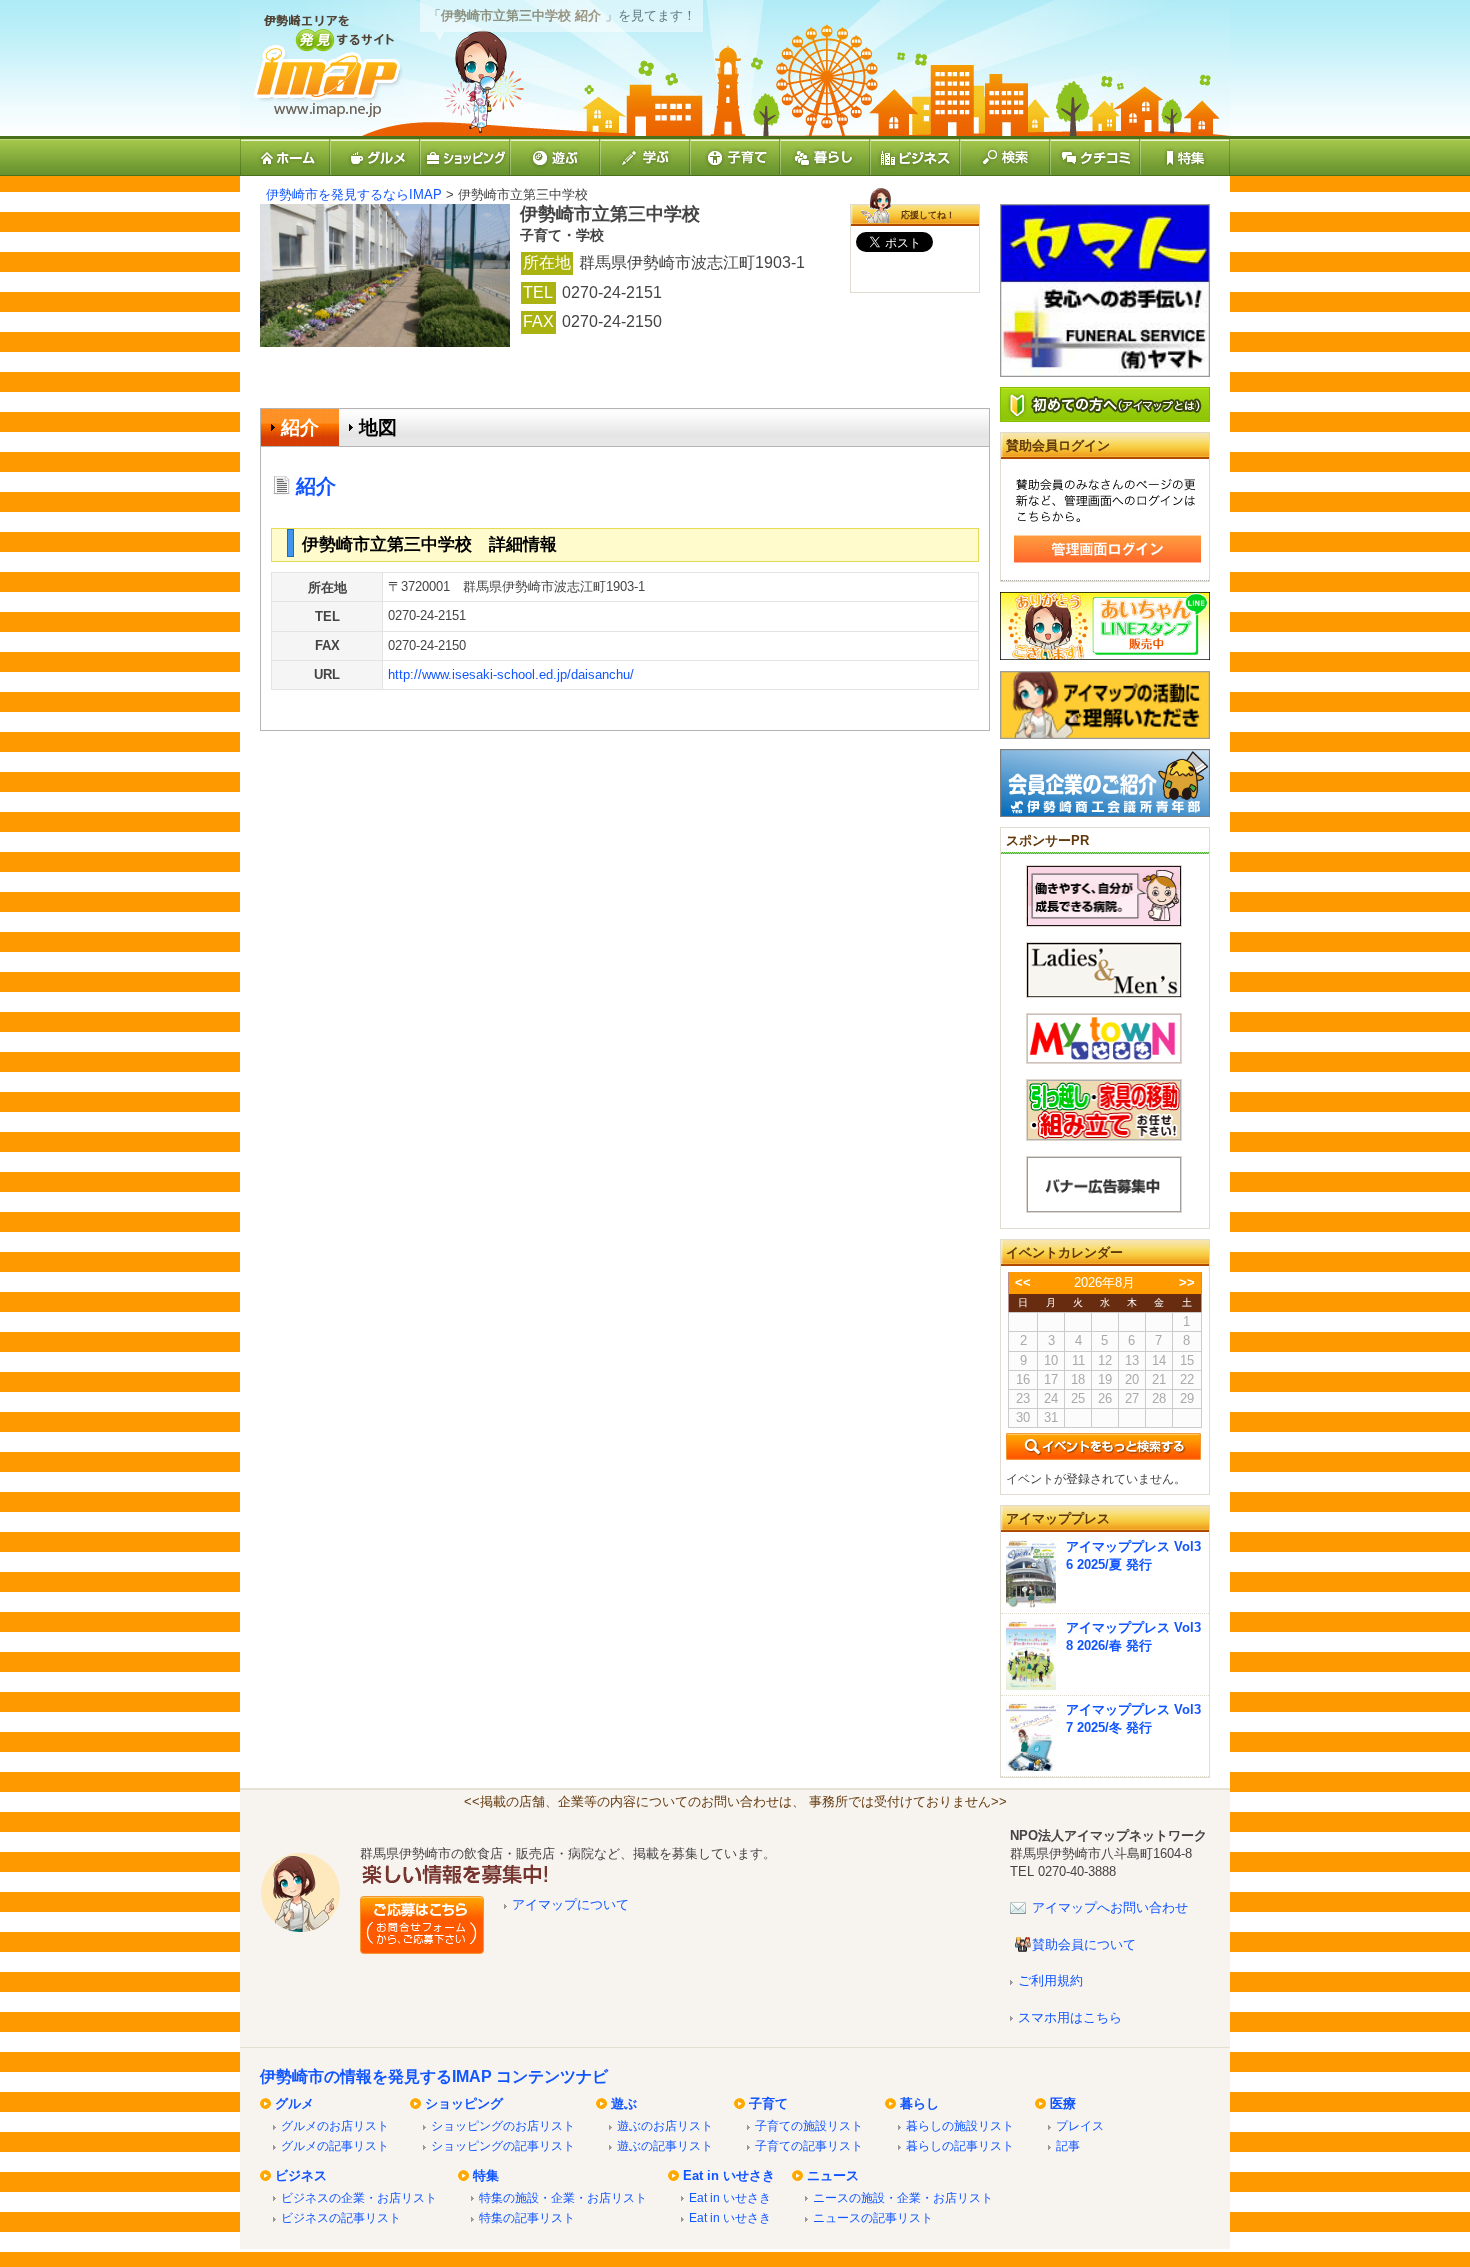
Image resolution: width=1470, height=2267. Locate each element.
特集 (486, 2175)
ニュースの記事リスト (873, 2217)
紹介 (300, 427)
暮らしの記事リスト (960, 2145)
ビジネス (301, 2175)
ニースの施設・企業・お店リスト (903, 2197)
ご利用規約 (1050, 1980)
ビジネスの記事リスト (341, 2217)
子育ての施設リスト (809, 2125)
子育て (768, 2103)
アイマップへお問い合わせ (1110, 1907)
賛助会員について (1084, 1944)
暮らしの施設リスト (960, 2125)
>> (1187, 1282)
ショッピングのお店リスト (503, 2125)
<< (1023, 1282)
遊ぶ (624, 2103)
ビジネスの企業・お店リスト (359, 2197)
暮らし (919, 2103)
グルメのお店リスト (335, 2125)
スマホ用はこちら (1070, 2017)
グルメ (294, 2103)
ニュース (833, 2175)
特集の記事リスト (527, 2217)
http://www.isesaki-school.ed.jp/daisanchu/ (511, 674)
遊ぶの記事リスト (665, 2145)
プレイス (1080, 2125)
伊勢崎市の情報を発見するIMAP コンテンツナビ (434, 2076)
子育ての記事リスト (809, 2145)
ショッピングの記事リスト (503, 2145)
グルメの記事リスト (335, 2145)
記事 (1068, 2145)
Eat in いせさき (729, 2175)
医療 (1063, 2103)
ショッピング (464, 2103)
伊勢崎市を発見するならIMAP (354, 194)
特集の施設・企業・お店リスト (563, 2197)
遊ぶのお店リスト (665, 2125)
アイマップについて (570, 1904)
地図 (378, 427)
